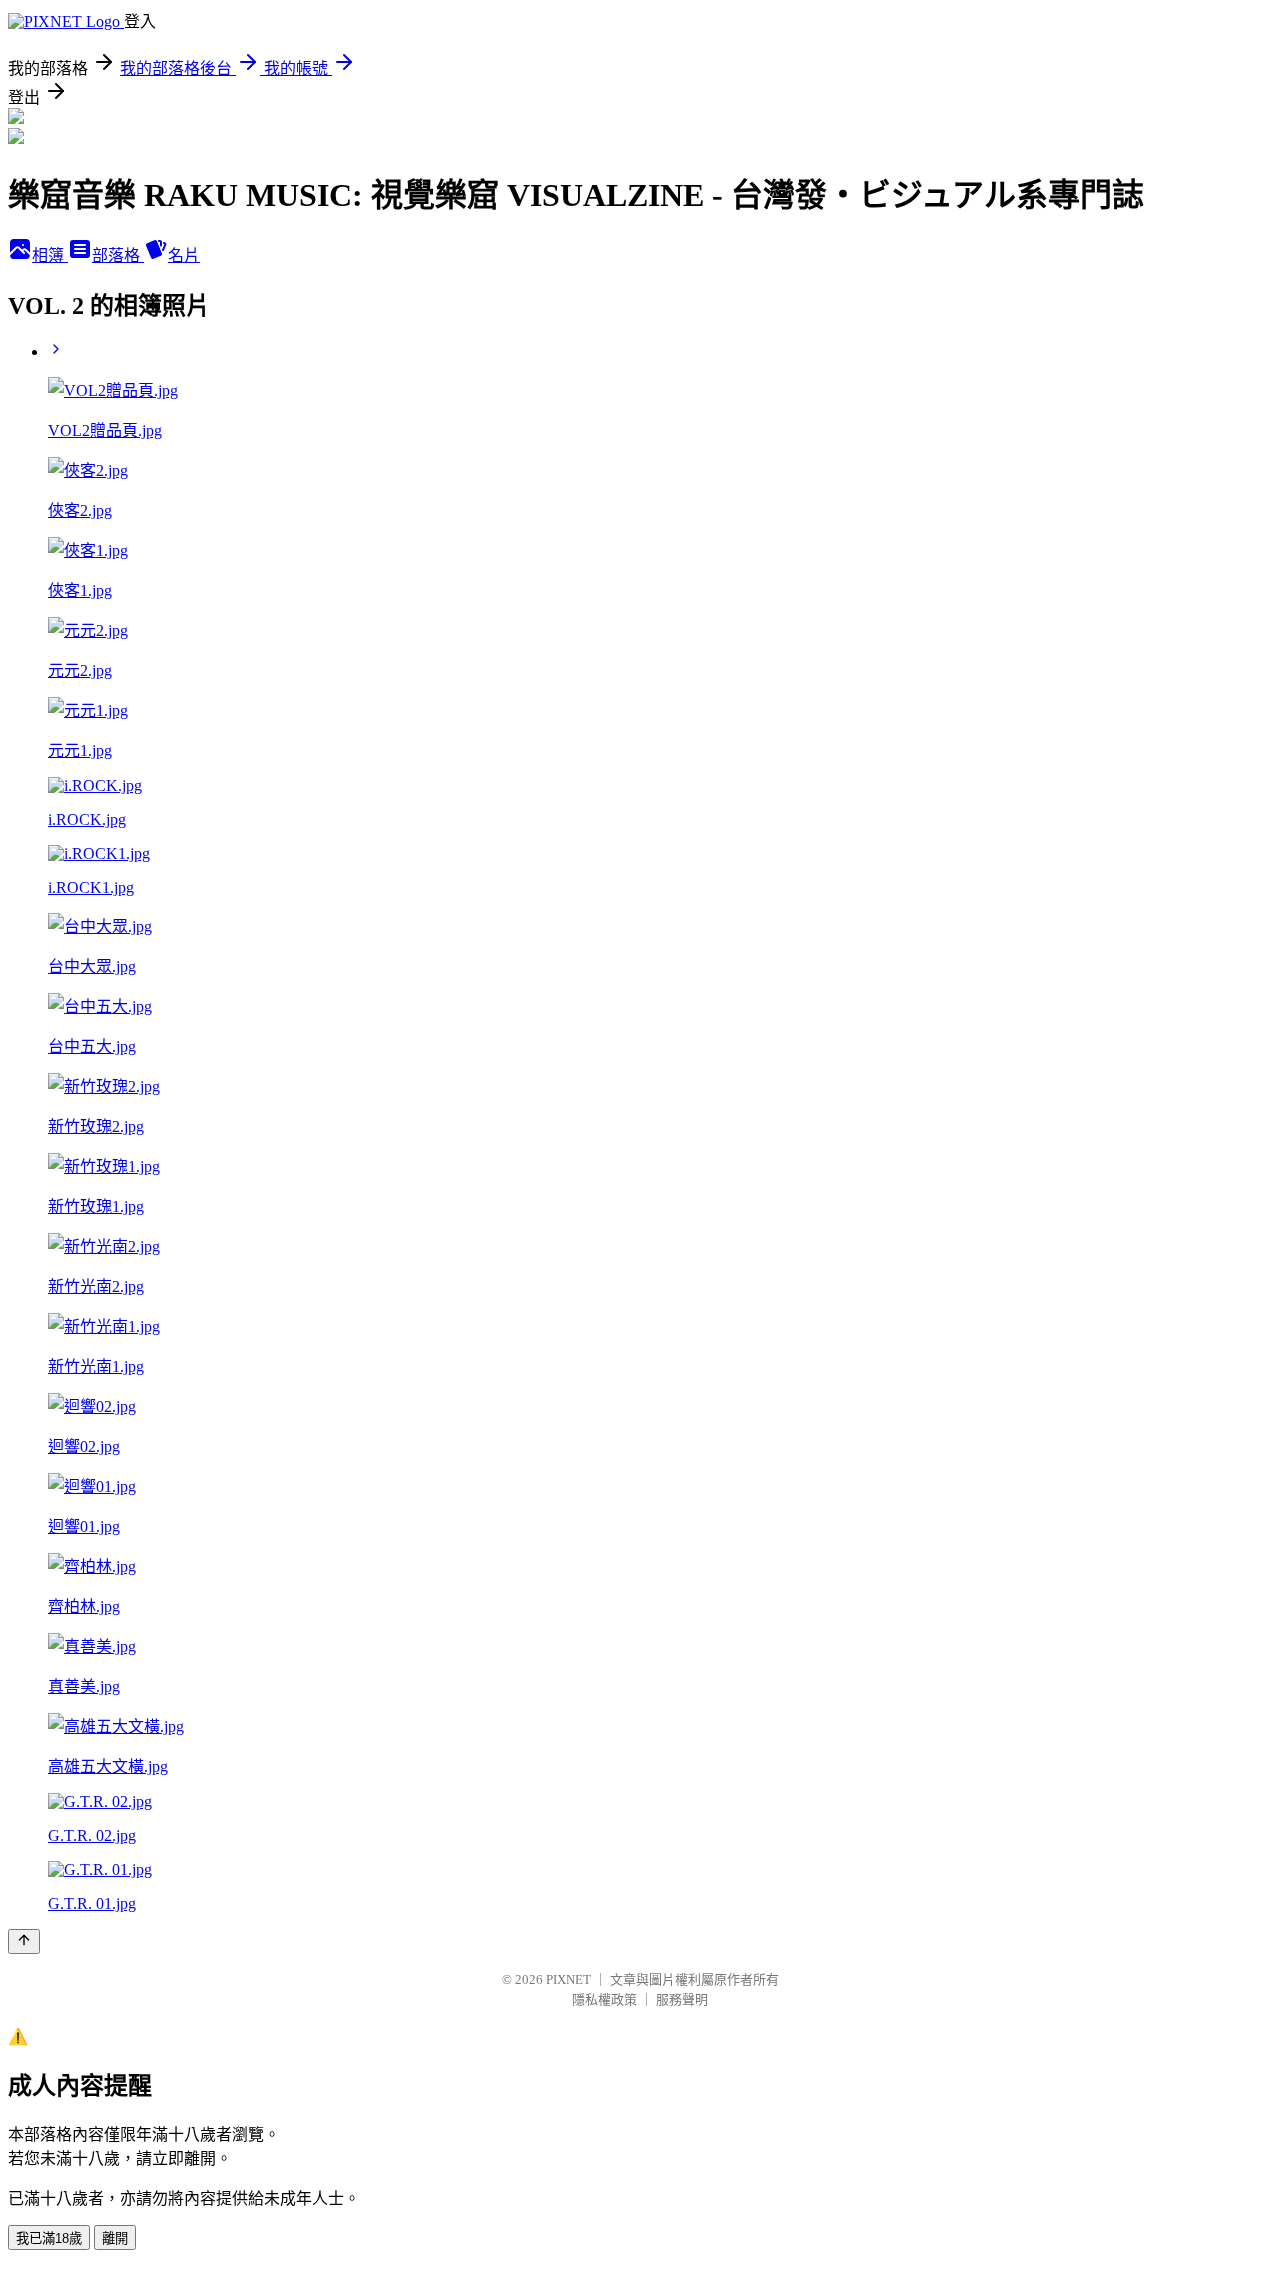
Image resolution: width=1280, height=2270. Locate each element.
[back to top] (24, 1941)
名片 (184, 255)
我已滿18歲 (49, 2238)
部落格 (118, 255)
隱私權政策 (604, 1999)
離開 (115, 2238)
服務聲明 (682, 1999)
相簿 (50, 255)
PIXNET (568, 1979)
